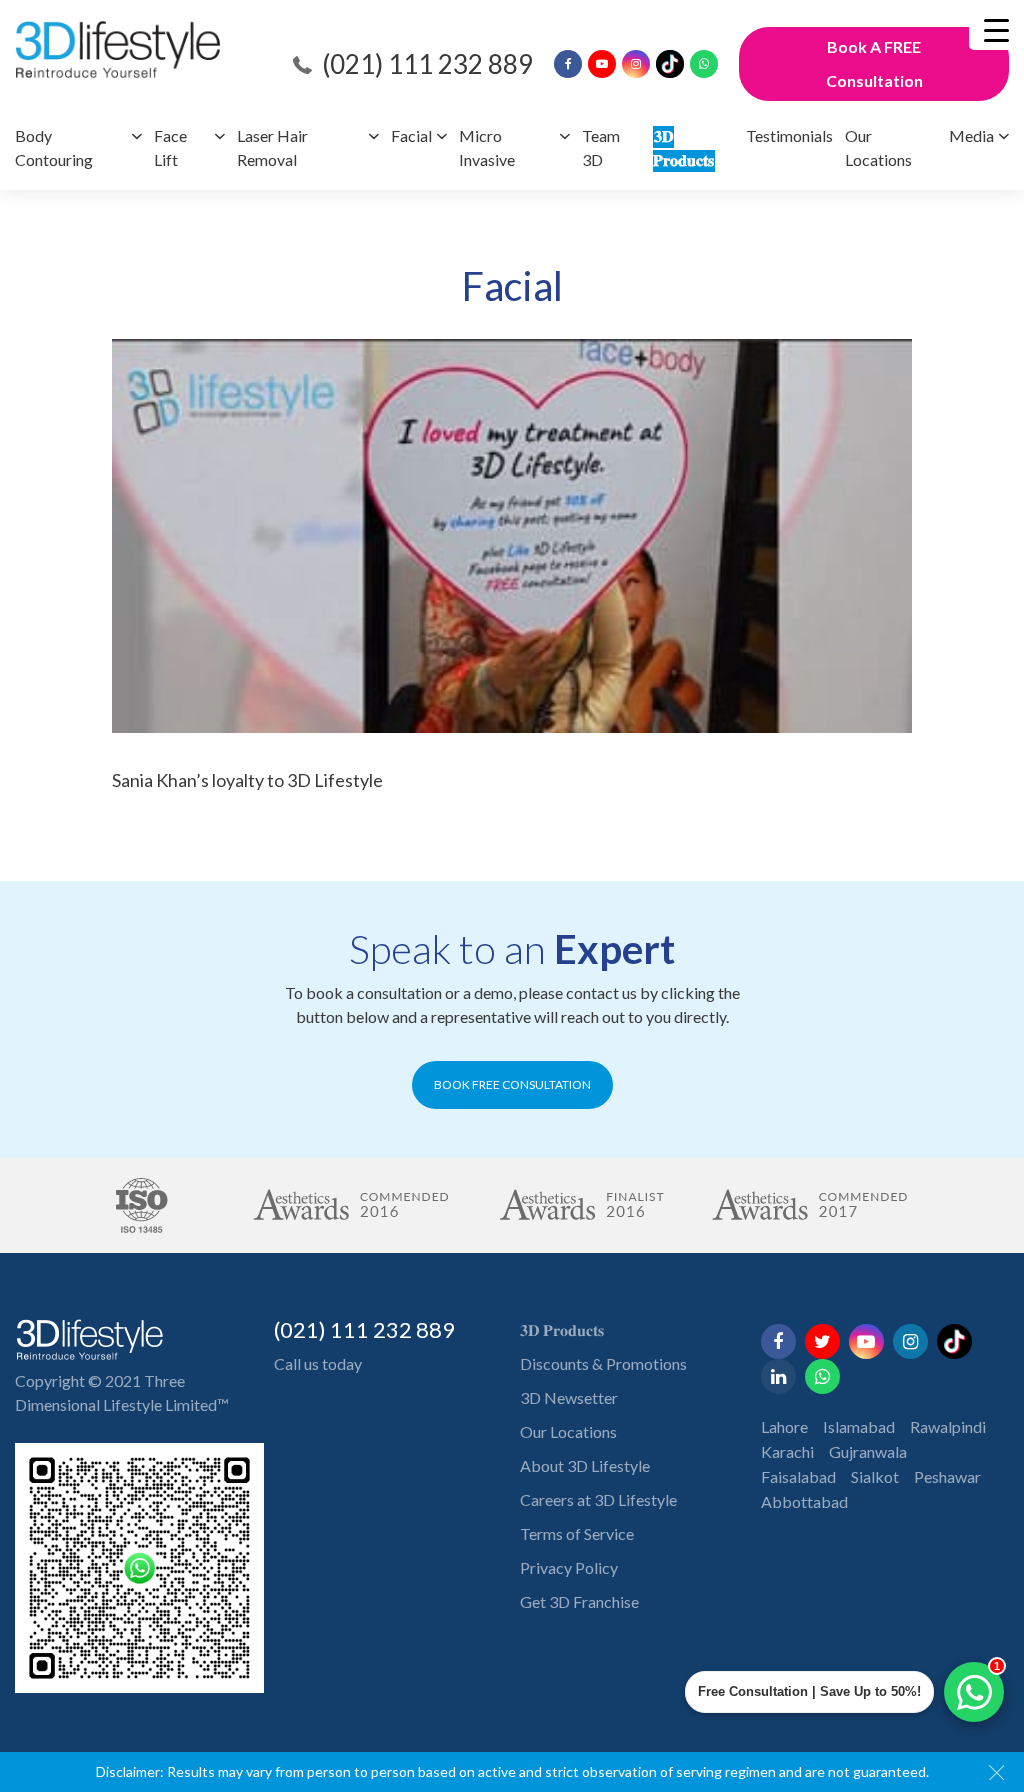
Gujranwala (868, 1451)
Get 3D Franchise (579, 1601)
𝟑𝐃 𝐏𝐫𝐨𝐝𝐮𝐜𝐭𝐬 (562, 1329)
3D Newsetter (569, 1397)
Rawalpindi (948, 1426)
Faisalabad (798, 1476)
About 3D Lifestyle (585, 1465)
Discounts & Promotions (603, 1363)
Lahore (784, 1426)
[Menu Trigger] (996, 30)
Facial (411, 135)
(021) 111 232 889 (427, 64)
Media (971, 135)
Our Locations (568, 1431)
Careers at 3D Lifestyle (598, 1499)
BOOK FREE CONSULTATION (512, 1084)
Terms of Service (577, 1533)
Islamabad (859, 1426)
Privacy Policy (569, 1567)
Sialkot (875, 1476)
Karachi (787, 1451)
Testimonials (789, 135)
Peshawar (947, 1476)
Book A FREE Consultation (874, 63)
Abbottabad (804, 1501)
